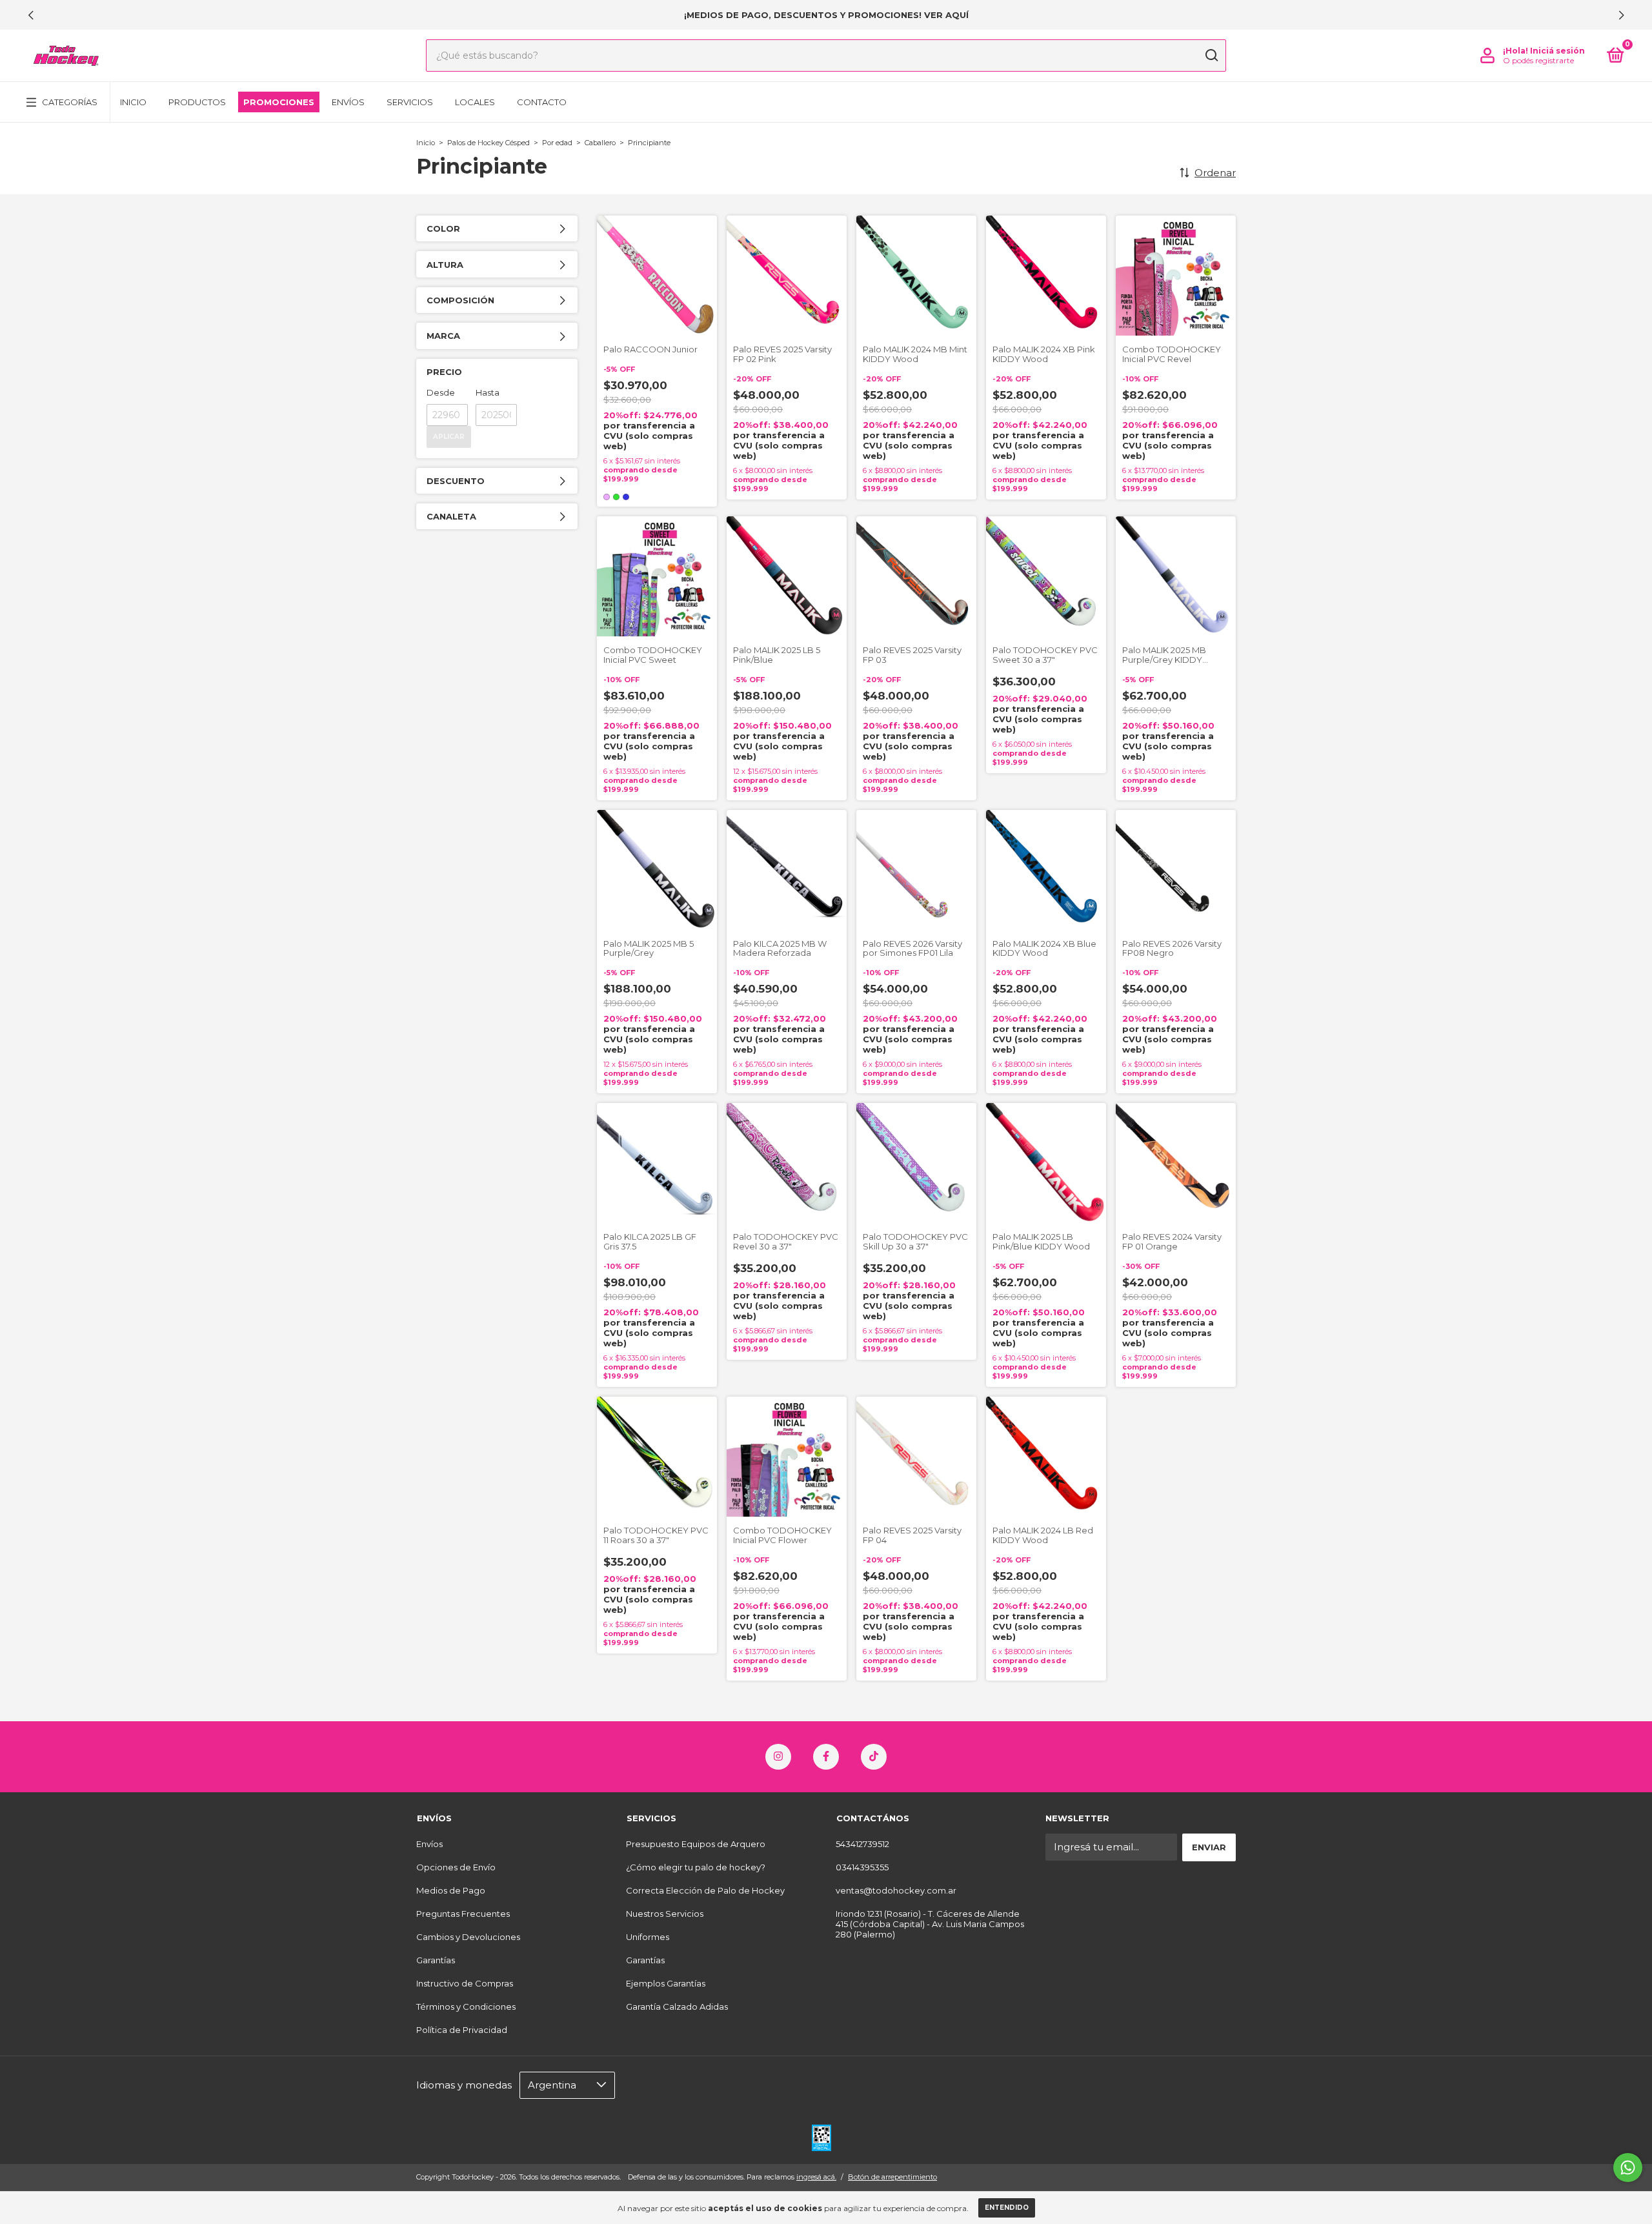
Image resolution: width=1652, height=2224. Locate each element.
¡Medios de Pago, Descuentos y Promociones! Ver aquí (826, 15)
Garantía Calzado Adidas (677, 2007)
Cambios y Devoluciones (468, 1937)
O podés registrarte (1538, 60)
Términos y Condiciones (466, 2007)
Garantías (436, 1960)
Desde (441, 392)
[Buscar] (1211, 56)
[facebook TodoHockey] (826, 1757)
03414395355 (862, 1867)
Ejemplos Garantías (666, 1983)
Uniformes (648, 1937)
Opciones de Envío (456, 1867)
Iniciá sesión (1557, 51)
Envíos (348, 102)
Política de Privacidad (462, 2030)
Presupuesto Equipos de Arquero (696, 1844)
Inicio (133, 102)
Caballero (600, 143)
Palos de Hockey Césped (489, 143)
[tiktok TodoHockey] (874, 1757)
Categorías (70, 102)
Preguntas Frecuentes (463, 1914)
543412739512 (862, 1844)
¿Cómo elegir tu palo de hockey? (696, 1867)
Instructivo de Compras (465, 1983)
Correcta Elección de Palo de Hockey (705, 1890)
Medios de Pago (451, 1890)
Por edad (557, 143)
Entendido (1007, 2208)
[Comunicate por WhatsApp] (1628, 2168)
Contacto (542, 102)
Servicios (410, 102)
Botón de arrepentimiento (892, 2177)
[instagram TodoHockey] (778, 1757)
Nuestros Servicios (665, 1914)
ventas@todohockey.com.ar (896, 1890)
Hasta (488, 392)
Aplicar (449, 437)
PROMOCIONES (279, 102)
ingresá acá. (816, 2177)
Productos (197, 102)
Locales (475, 102)
